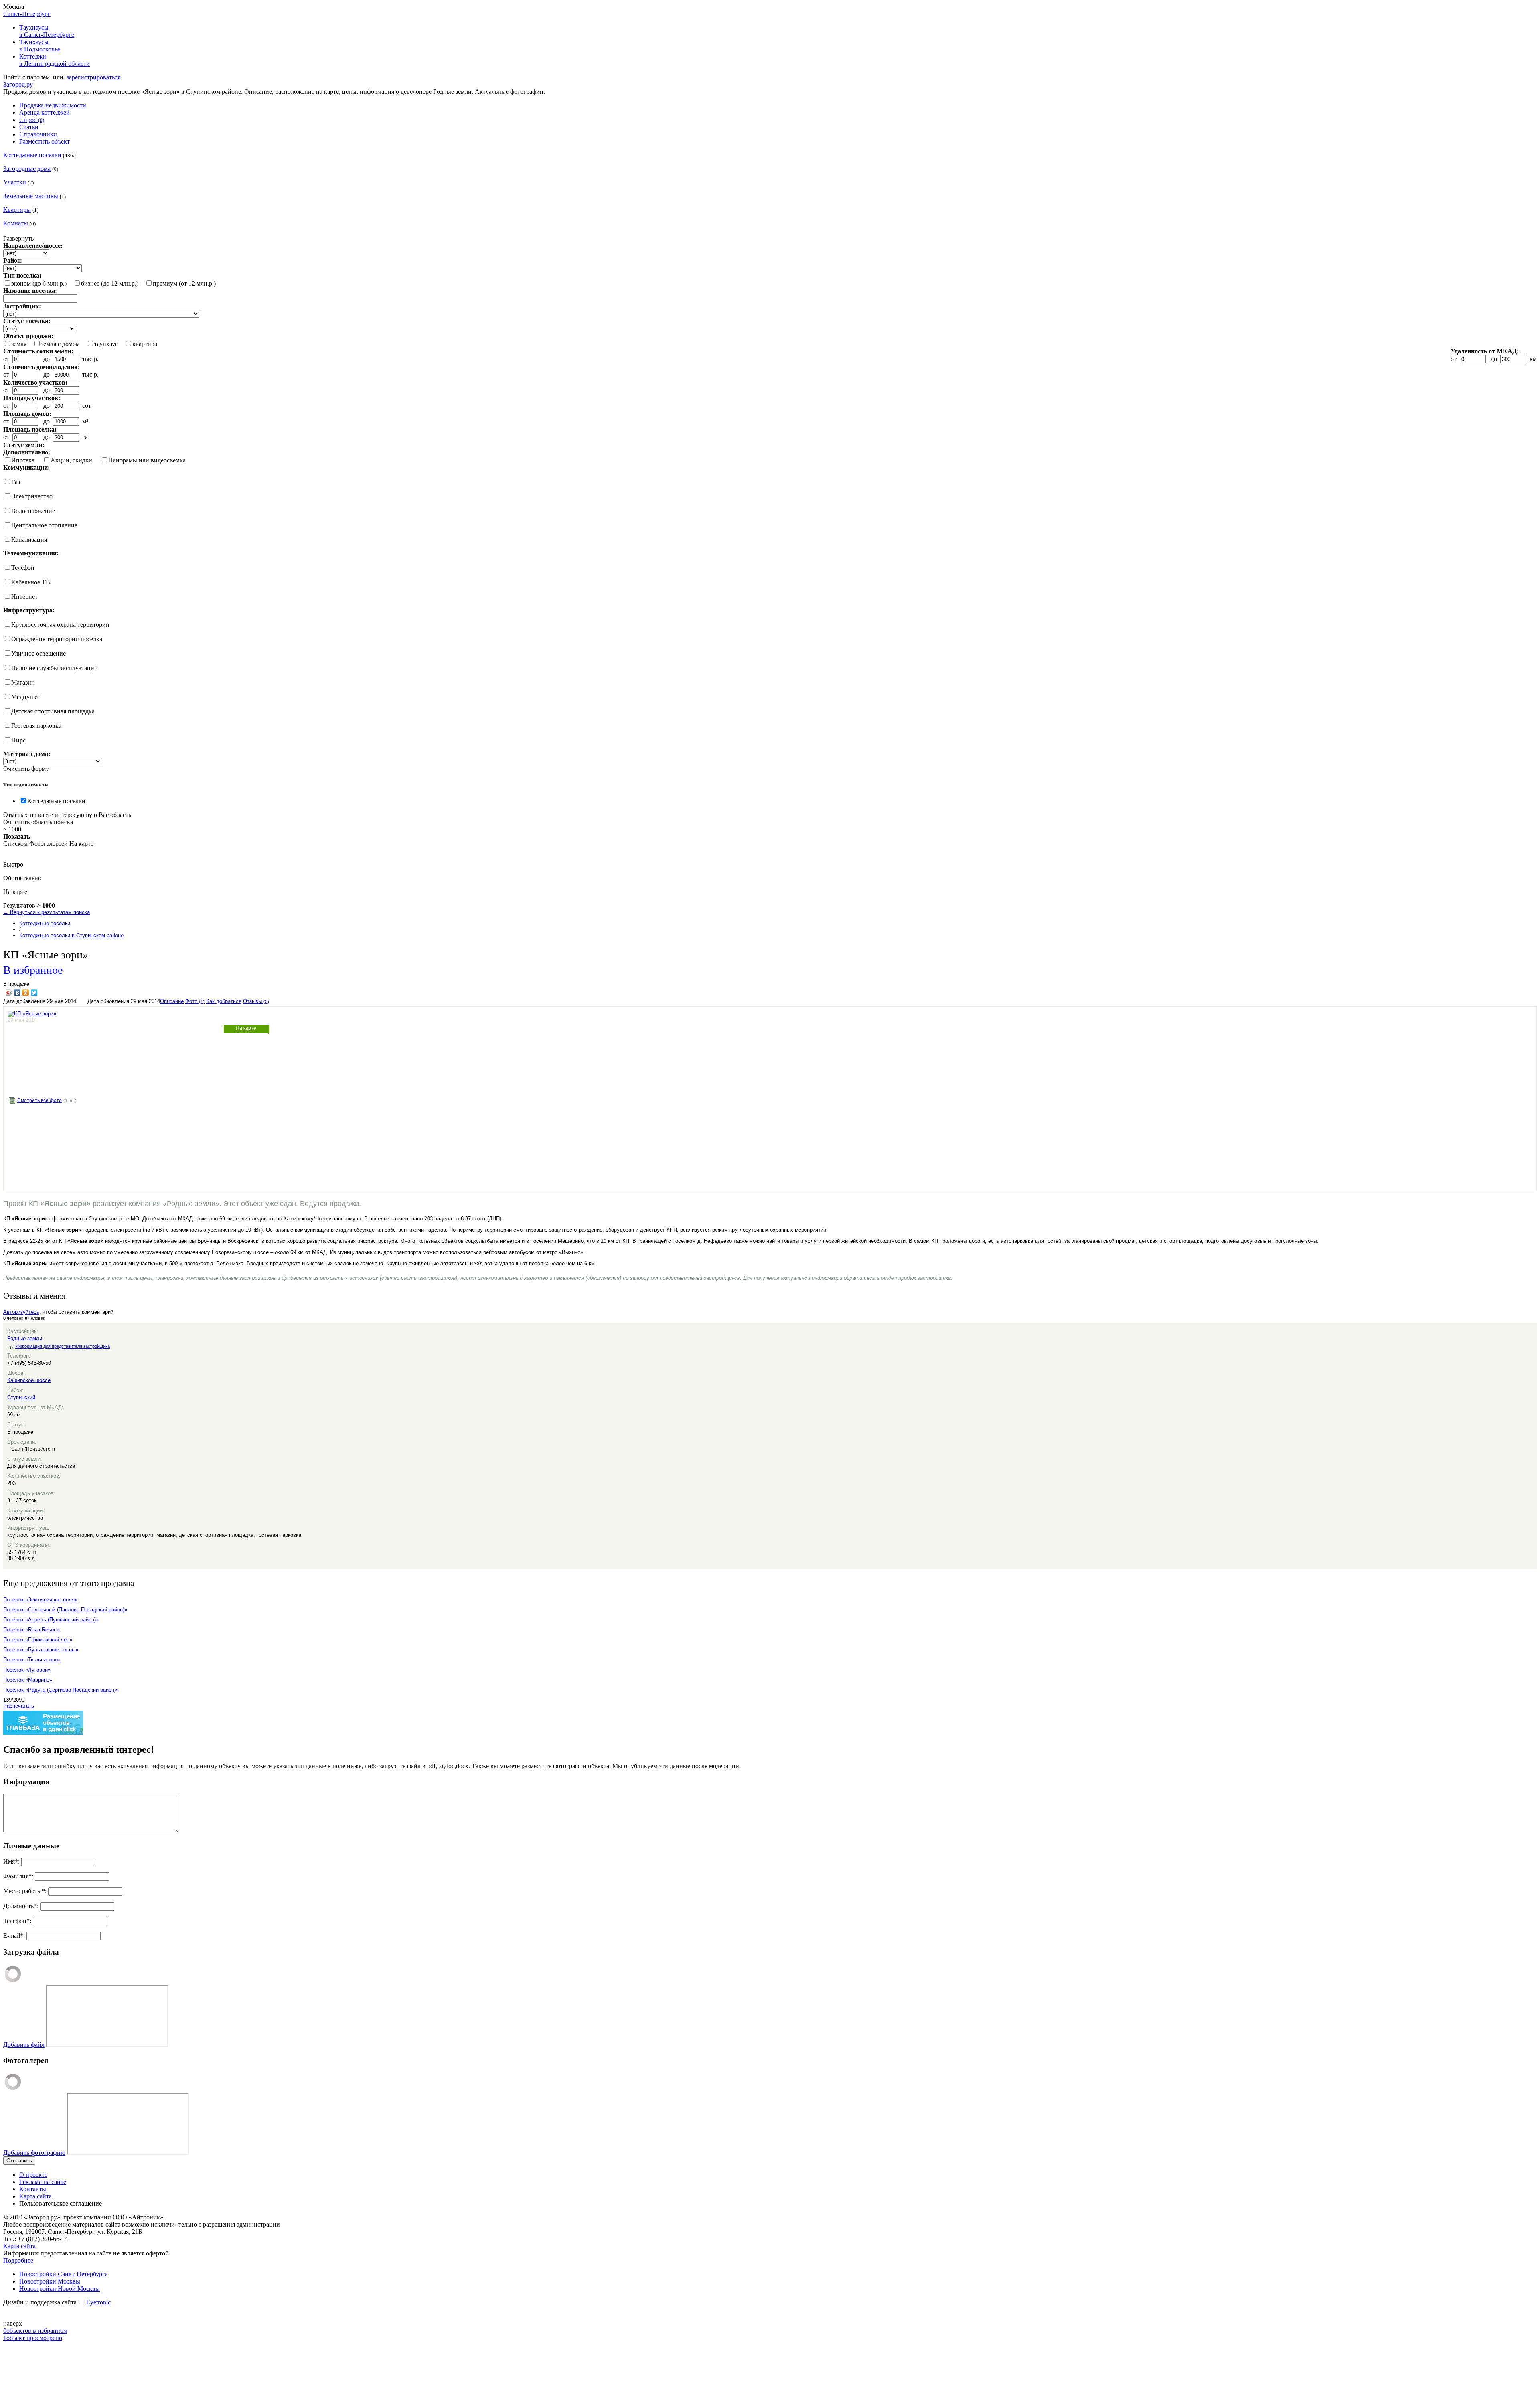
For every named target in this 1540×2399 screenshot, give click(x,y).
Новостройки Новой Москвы (60, 2289)
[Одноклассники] (26, 993)
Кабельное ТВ (31, 582)
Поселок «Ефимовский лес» (38, 1640)
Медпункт (25, 697)
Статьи (29, 127)
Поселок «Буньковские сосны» (41, 1650)
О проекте (33, 2175)
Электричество (32, 496)
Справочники (38, 134)
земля (19, 344)
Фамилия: (18, 1876)
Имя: (11, 1861)
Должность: (21, 1906)
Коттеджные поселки (32, 155)
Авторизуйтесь (21, 1312)
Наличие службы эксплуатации (55, 668)
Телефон (23, 568)
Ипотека (23, 460)
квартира (145, 344)
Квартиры (17, 210)
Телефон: (17, 1921)
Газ (16, 482)
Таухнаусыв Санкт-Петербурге (47, 31)
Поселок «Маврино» (28, 1680)
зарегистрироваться (93, 77)
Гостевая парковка (36, 726)
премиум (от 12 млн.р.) (184, 283)
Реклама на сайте (43, 2182)
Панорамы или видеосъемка (147, 460)
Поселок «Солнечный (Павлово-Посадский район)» (65, 1610)
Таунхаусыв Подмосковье (40, 46)
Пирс (18, 740)
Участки (15, 182)
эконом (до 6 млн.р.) (39, 283)
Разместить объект (45, 141)
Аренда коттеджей (45, 112)
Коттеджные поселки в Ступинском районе (71, 935)
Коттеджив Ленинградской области (55, 60)
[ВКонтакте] (17, 993)
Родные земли (25, 1338)
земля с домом (60, 344)
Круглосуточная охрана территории (60, 625)
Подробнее (18, 2260)
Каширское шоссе (29, 1380)
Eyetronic (98, 2302)
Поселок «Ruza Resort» (31, 1630)
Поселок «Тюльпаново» (32, 1660)
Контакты (33, 2189)
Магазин (23, 682)
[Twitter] (34, 993)
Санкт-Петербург (27, 14)
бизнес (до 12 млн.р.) (110, 283)
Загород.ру (18, 84)
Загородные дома (27, 169)
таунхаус (106, 344)
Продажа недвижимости (53, 105)
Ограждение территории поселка (57, 639)
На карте (246, 1028)
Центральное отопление (44, 525)
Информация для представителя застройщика (63, 1346)
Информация (26, 1782)
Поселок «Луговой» (27, 1670)
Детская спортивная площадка (53, 711)
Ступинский (21, 1397)
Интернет (24, 597)
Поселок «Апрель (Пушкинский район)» (51, 1620)
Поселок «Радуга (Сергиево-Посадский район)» (61, 1690)
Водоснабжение (33, 511)
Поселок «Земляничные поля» (40, 1600)
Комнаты (16, 223)
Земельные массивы (31, 196)
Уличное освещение (38, 653)
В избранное (33, 969)
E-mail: (14, 1936)
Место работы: (25, 1891)
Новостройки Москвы (50, 2281)
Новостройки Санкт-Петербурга (64, 2274)
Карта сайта (35, 2196)
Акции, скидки (71, 460)
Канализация (29, 540)
